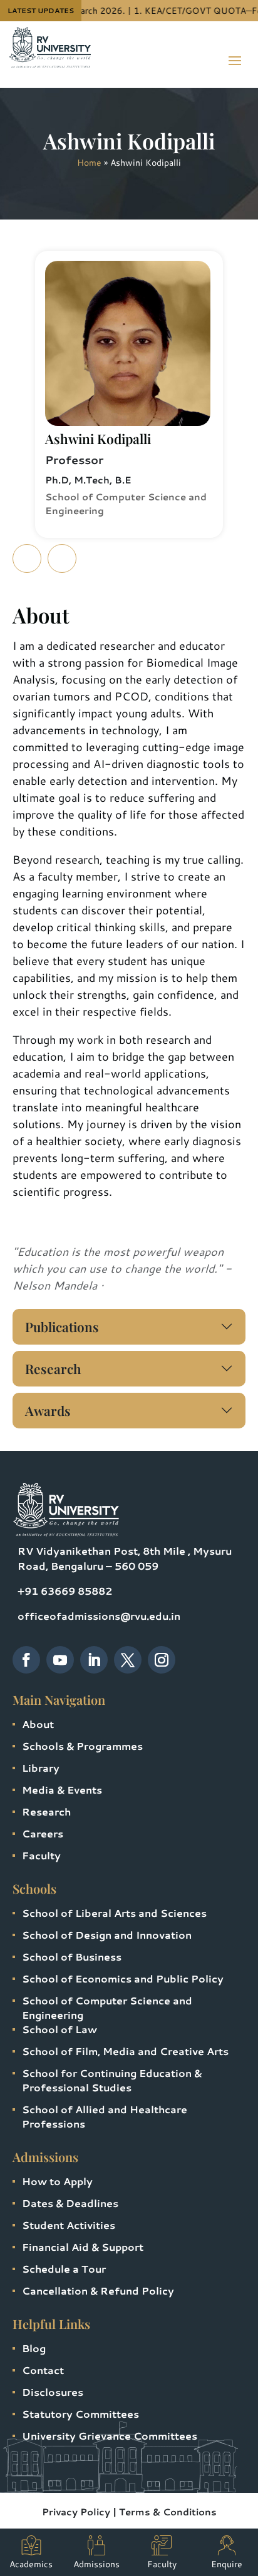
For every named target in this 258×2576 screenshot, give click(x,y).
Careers (43, 1833)
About (38, 1724)
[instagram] (162, 1660)
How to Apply (57, 2181)
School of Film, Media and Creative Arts (125, 2051)
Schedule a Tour (64, 2269)
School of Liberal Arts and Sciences (114, 1913)
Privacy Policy (76, 2512)
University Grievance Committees (110, 2436)
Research (53, 1368)
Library (41, 1768)
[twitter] (128, 1660)
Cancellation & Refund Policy (98, 2291)
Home (89, 163)
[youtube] (60, 1660)
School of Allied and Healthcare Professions (105, 2116)
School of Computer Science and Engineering (107, 2008)
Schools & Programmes (82, 1746)
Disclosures (53, 2392)
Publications (62, 1326)
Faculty (41, 1855)
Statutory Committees (80, 2414)
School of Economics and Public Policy (123, 1978)
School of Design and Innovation (107, 1935)
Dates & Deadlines (70, 2203)
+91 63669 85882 (65, 1591)
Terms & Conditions (168, 2512)
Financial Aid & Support (83, 2247)
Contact (43, 2370)
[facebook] (26, 1660)
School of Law (59, 2029)
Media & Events (62, 1790)
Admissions (96, 2564)
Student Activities (69, 2225)
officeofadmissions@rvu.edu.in (99, 1616)
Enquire (227, 2564)
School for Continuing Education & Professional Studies (112, 2080)
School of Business (72, 1957)
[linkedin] (94, 1660)
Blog (34, 2348)
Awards (48, 1410)
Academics (31, 2564)
